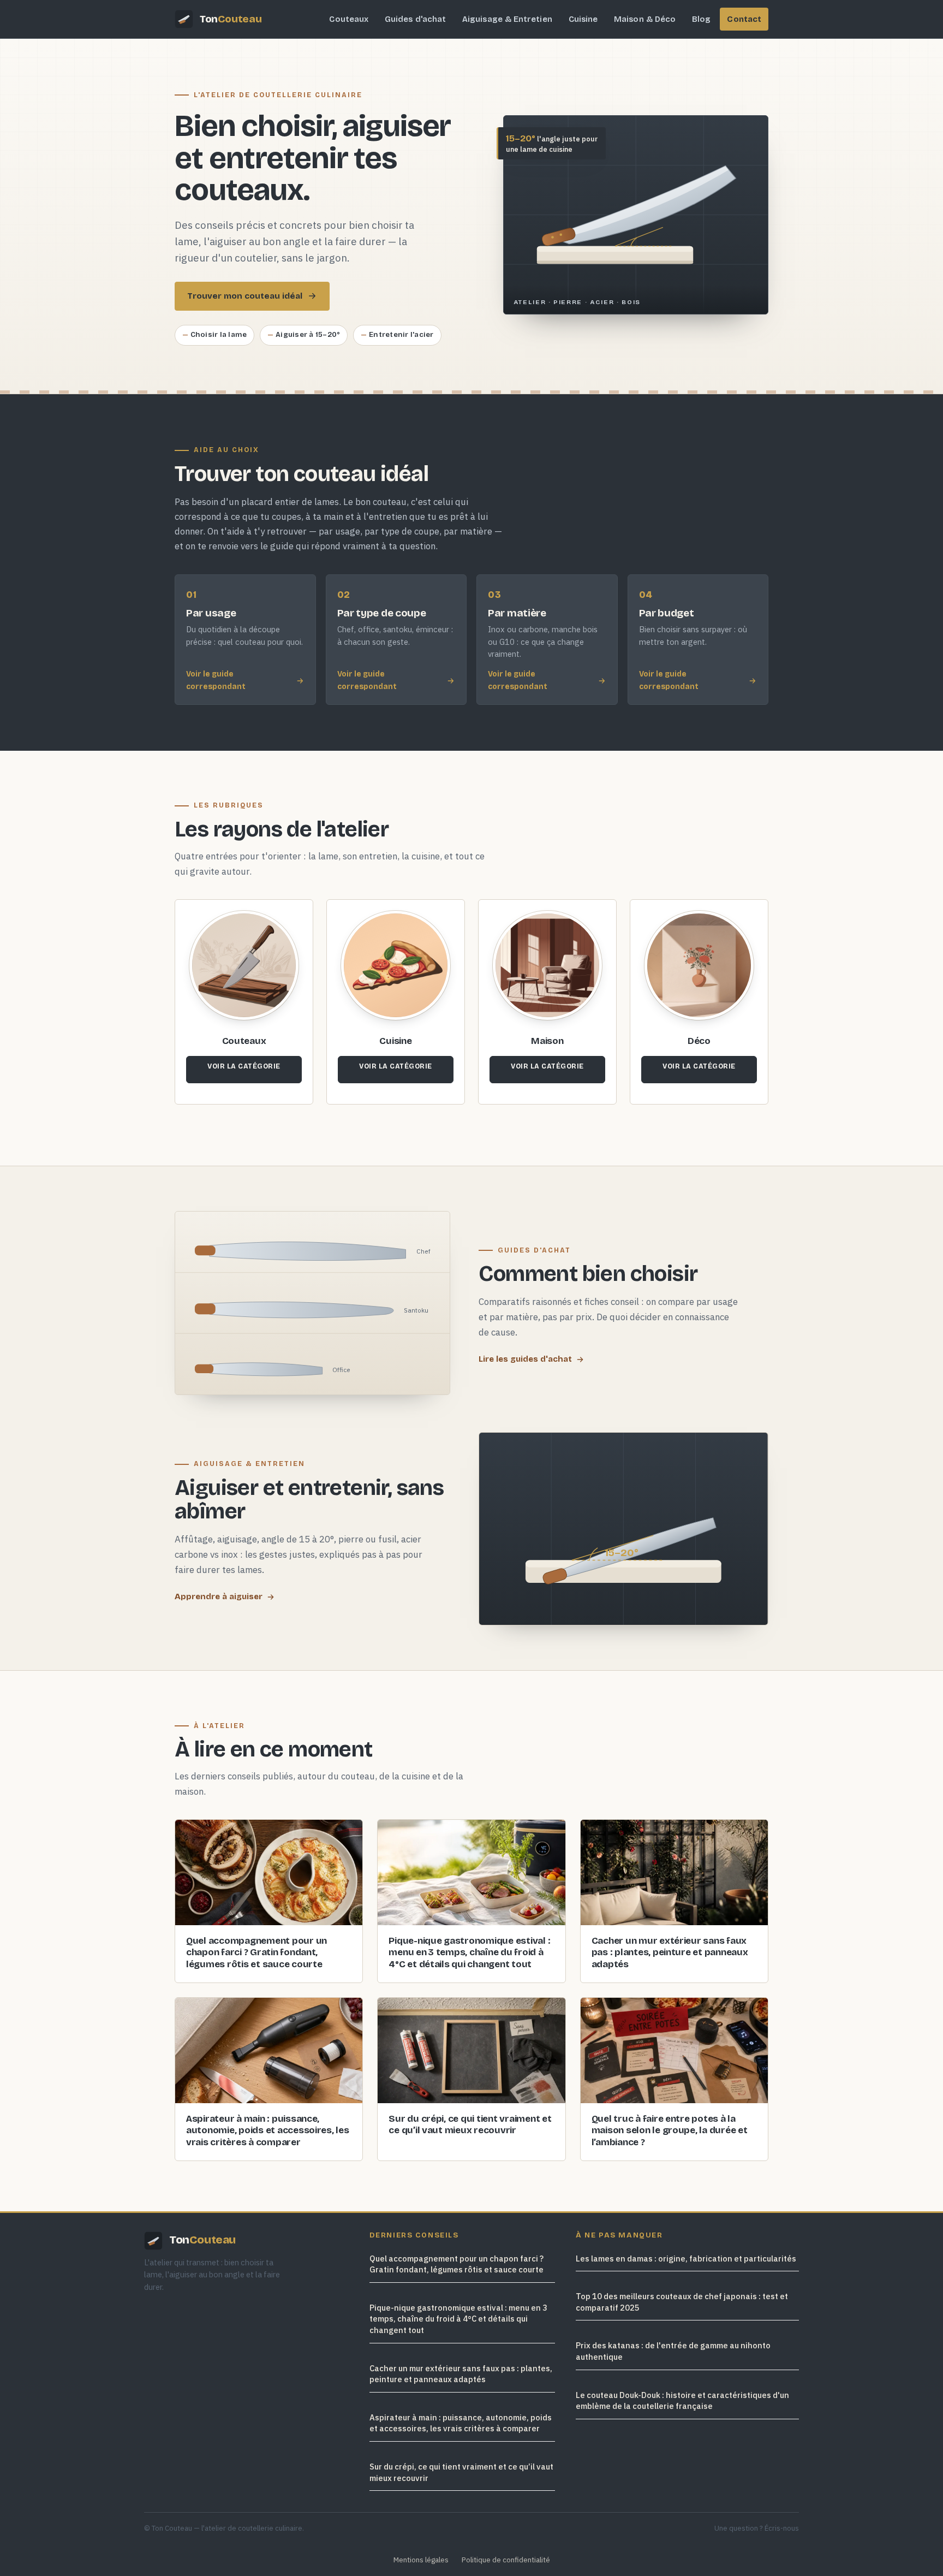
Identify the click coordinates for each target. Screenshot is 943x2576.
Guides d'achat (415, 19)
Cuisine (583, 19)
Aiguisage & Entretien (507, 19)
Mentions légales (421, 2560)
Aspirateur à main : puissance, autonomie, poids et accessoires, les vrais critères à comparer (461, 2423)
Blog (701, 19)
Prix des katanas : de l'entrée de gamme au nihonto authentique (673, 2351)
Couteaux (349, 19)
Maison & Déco (645, 19)
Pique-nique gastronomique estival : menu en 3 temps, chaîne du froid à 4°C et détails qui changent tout (458, 2319)
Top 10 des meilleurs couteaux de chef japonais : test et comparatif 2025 (682, 2302)
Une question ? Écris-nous (757, 2528)
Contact (744, 19)
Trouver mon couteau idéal (245, 296)
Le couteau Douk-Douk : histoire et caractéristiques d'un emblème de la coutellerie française (682, 2401)
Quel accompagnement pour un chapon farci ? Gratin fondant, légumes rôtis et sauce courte (456, 2264)
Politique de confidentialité (506, 2560)
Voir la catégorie (244, 1066)
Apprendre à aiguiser (219, 1596)
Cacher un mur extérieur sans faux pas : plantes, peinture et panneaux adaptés (461, 2374)
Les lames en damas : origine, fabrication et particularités (686, 2259)
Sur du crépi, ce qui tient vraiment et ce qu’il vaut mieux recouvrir (461, 2472)
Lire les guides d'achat (525, 1359)
